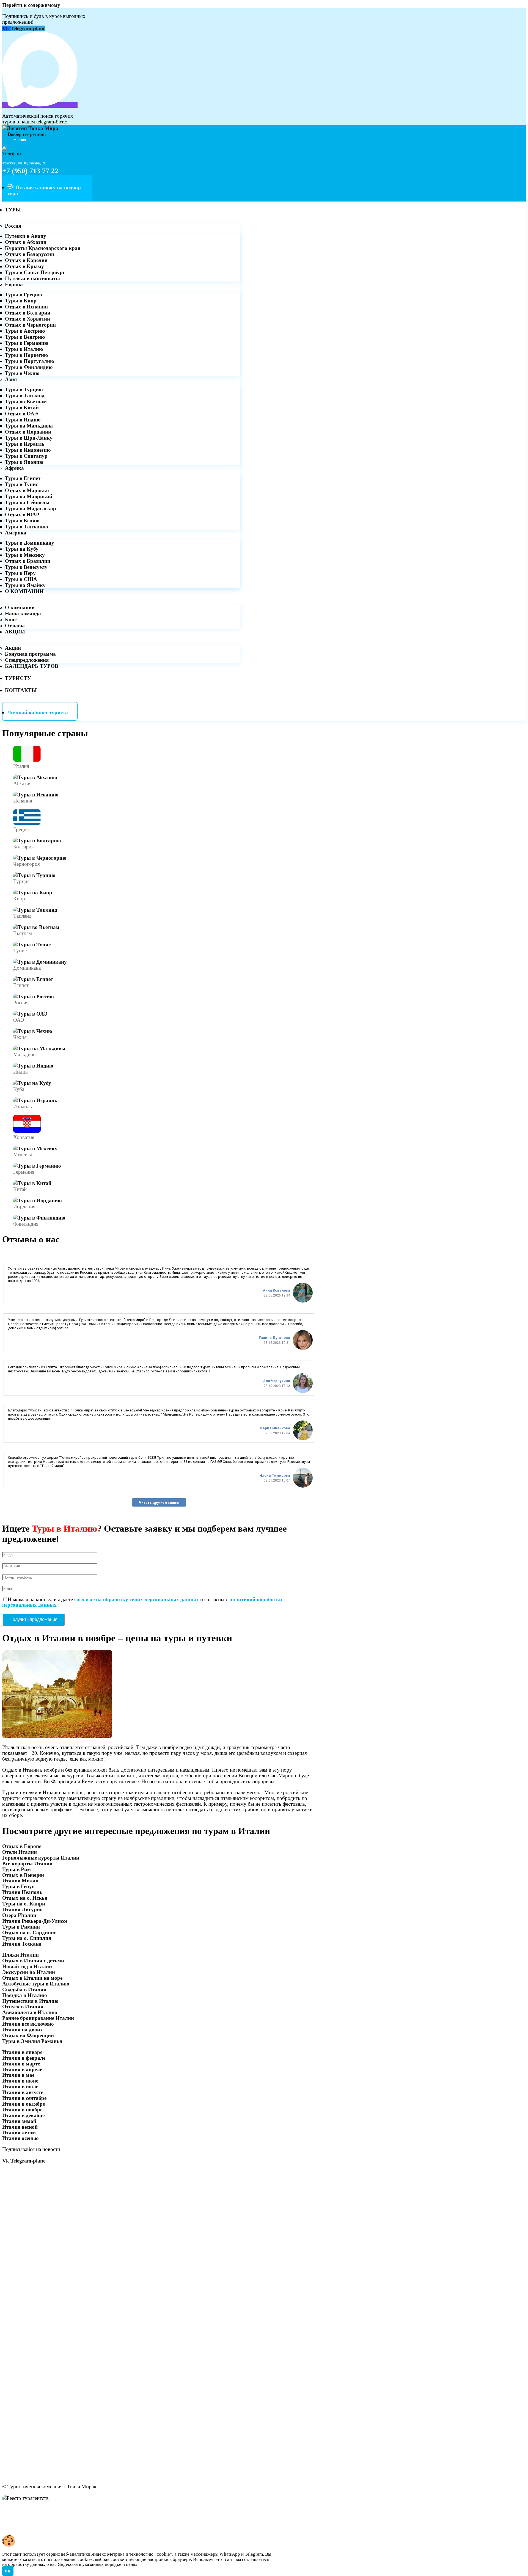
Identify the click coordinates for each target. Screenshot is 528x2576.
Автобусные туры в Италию (36, 1984)
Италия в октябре (24, 2104)
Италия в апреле (22, 2069)
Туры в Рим (16, 1869)
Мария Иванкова (275, 1428)
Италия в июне (20, 2081)
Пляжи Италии (20, 1955)
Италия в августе (23, 2092)
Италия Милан (20, 1881)
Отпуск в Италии (23, 2007)
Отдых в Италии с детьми (33, 1961)
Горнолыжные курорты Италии (41, 1858)
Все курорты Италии (27, 1864)
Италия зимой (19, 2121)
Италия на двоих (23, 2030)
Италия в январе (22, 2052)
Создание (13, 2526)
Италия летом (19, 2132)
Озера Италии (19, 1915)
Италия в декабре (23, 2115)
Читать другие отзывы (159, 1503)
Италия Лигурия (22, 1909)
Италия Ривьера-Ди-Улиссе (35, 1921)
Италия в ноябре (22, 2110)
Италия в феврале (24, 2058)
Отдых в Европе (22, 1846)
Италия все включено (28, 2024)
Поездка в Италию (25, 1995)
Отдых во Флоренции (28, 2035)
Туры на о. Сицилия (27, 1938)
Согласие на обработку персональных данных (58, 2515)
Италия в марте (21, 2064)
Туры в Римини (21, 1927)
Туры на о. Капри (24, 1904)
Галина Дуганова (274, 1338)
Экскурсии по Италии (29, 1972)
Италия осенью (20, 2138)
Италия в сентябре (24, 2098)
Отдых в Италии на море (32, 1978)
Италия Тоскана (22, 1944)
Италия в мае (18, 2075)
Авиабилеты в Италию (30, 2012)
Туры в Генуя (18, 1886)
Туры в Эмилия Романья (32, 2041)
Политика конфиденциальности (41, 2509)
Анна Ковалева (277, 1290)
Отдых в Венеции (23, 1875)
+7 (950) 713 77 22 (30, 171)
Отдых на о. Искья (25, 1898)
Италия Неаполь (22, 1892)
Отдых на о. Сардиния (29, 1933)
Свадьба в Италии (24, 1989)
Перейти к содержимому (31, 5)
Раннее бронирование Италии (38, 2018)
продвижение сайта (53, 2526)
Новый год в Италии (27, 1966)
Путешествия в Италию (30, 2001)
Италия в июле (20, 2087)
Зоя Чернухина (277, 1381)
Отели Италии (20, 1852)
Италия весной (20, 2127)
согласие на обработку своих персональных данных (137, 1599)
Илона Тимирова (275, 1475)
